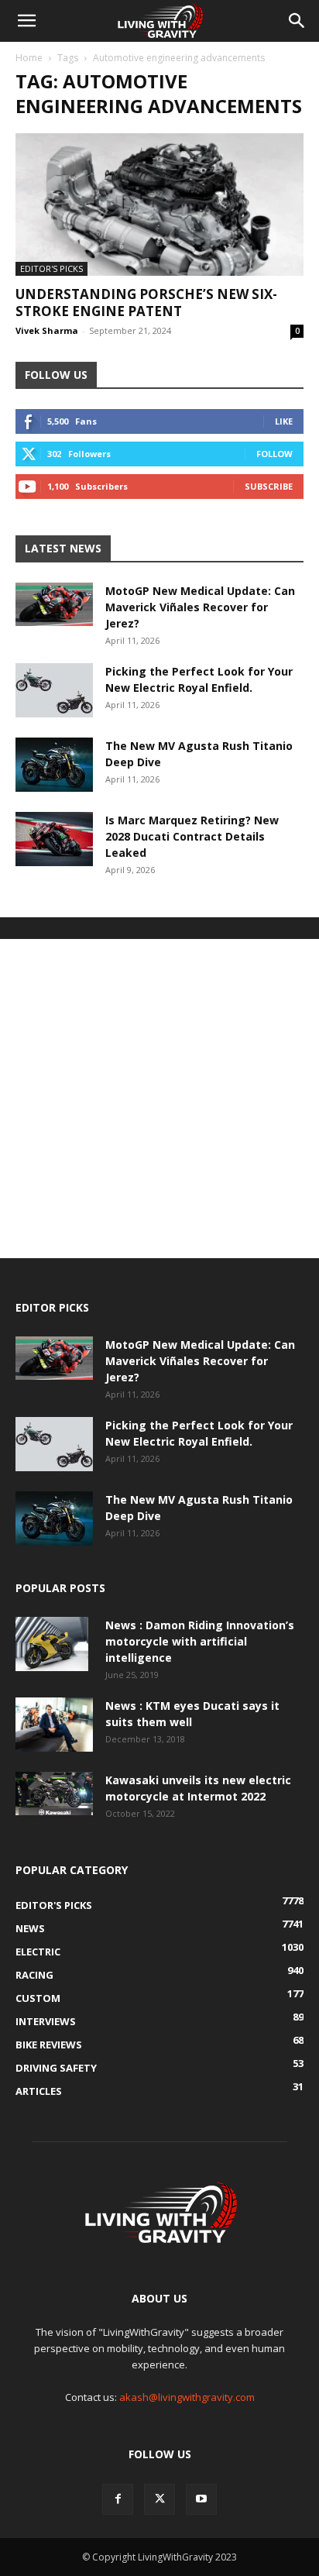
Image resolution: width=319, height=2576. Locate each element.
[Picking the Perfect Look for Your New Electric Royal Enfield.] (54, 690)
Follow (274, 454)
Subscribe (269, 486)
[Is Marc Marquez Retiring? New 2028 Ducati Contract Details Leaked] (54, 839)
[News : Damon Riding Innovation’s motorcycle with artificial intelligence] (52, 1644)
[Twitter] (159, 2499)
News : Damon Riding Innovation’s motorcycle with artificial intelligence (200, 1641)
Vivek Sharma (47, 330)
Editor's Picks (51, 268)
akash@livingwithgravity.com (187, 2397)
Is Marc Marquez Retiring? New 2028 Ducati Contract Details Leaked (192, 836)
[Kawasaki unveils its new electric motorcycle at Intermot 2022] (54, 1794)
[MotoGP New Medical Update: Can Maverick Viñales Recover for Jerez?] (54, 604)
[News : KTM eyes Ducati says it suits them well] (54, 1725)
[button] (26, 21)
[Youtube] (201, 2499)
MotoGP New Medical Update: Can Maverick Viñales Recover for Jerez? (200, 607)
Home (29, 58)
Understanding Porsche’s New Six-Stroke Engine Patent (146, 303)
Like (284, 421)
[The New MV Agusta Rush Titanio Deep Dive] (54, 765)
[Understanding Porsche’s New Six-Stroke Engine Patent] (159, 205)
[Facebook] (118, 2499)
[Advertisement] (159, 1099)
